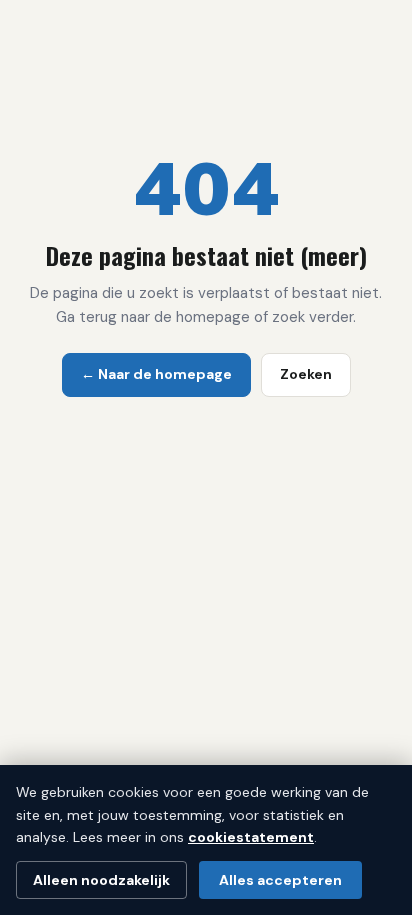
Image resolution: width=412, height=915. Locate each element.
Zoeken (306, 374)
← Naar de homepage (156, 374)
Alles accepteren (280, 880)
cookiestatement (251, 837)
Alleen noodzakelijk (101, 880)
